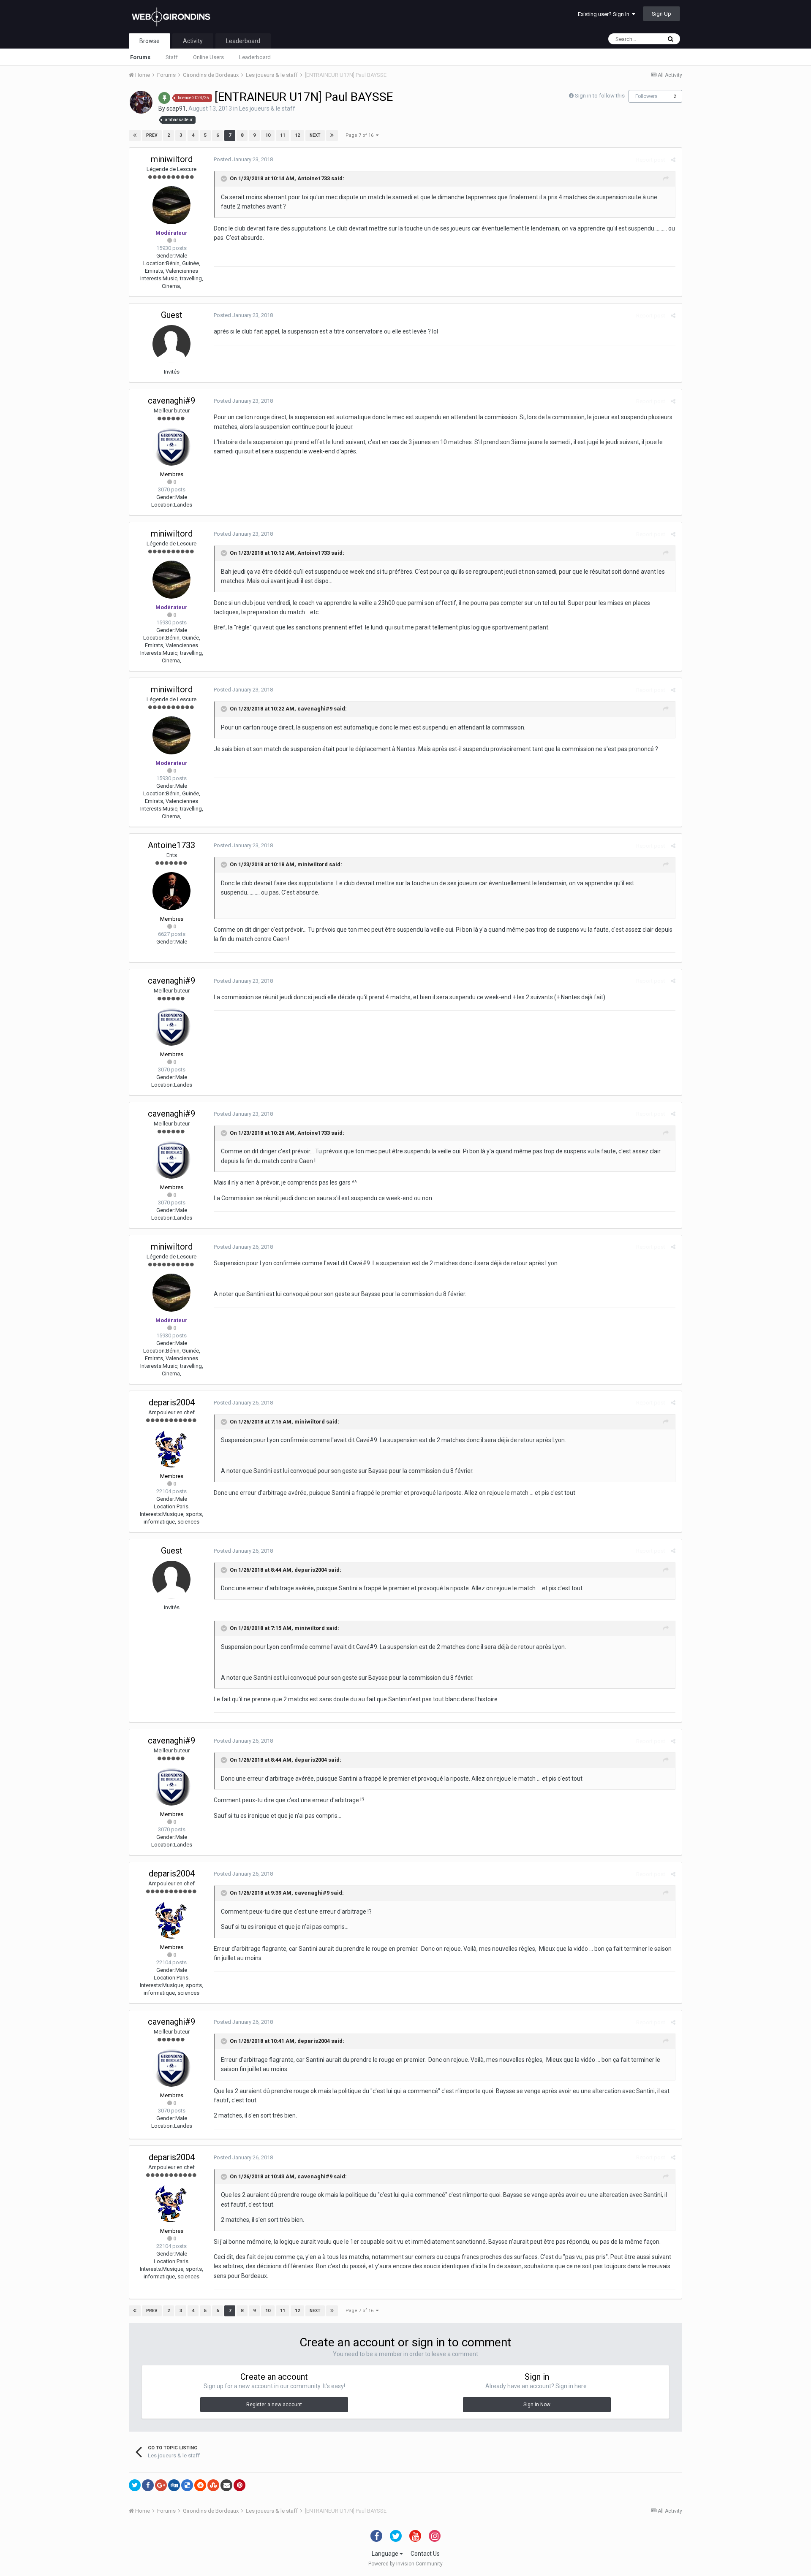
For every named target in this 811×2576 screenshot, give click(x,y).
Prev (152, 135)
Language (386, 2554)
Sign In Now (537, 2405)
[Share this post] (673, 160)
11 (283, 135)
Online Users (208, 57)
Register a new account (274, 2405)
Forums (140, 57)
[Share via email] (226, 2485)
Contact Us (425, 2554)
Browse (150, 41)
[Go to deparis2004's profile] (171, 1448)
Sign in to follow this (600, 96)
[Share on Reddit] (200, 2485)
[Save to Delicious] (187, 2485)
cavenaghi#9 (171, 401)
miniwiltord (172, 159)
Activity (193, 41)
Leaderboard (255, 57)
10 (268, 135)
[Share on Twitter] (135, 2485)
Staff (172, 57)
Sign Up (661, 14)
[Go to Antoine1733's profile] (171, 891)
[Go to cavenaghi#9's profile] (171, 447)
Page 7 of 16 (361, 135)
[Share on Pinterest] (239, 2485)
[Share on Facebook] (148, 2485)
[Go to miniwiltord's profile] (171, 205)
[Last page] (332, 136)
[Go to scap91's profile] (141, 102)
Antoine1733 (314, 178)
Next (315, 135)
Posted (243, 159)
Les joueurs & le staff (267, 108)
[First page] (135, 136)
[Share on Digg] (174, 2485)
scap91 (176, 108)
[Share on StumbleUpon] (213, 2485)
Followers (646, 96)
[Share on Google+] (161, 2485)
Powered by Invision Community (405, 2564)
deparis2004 (172, 1402)
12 (297, 135)
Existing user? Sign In (605, 14)
